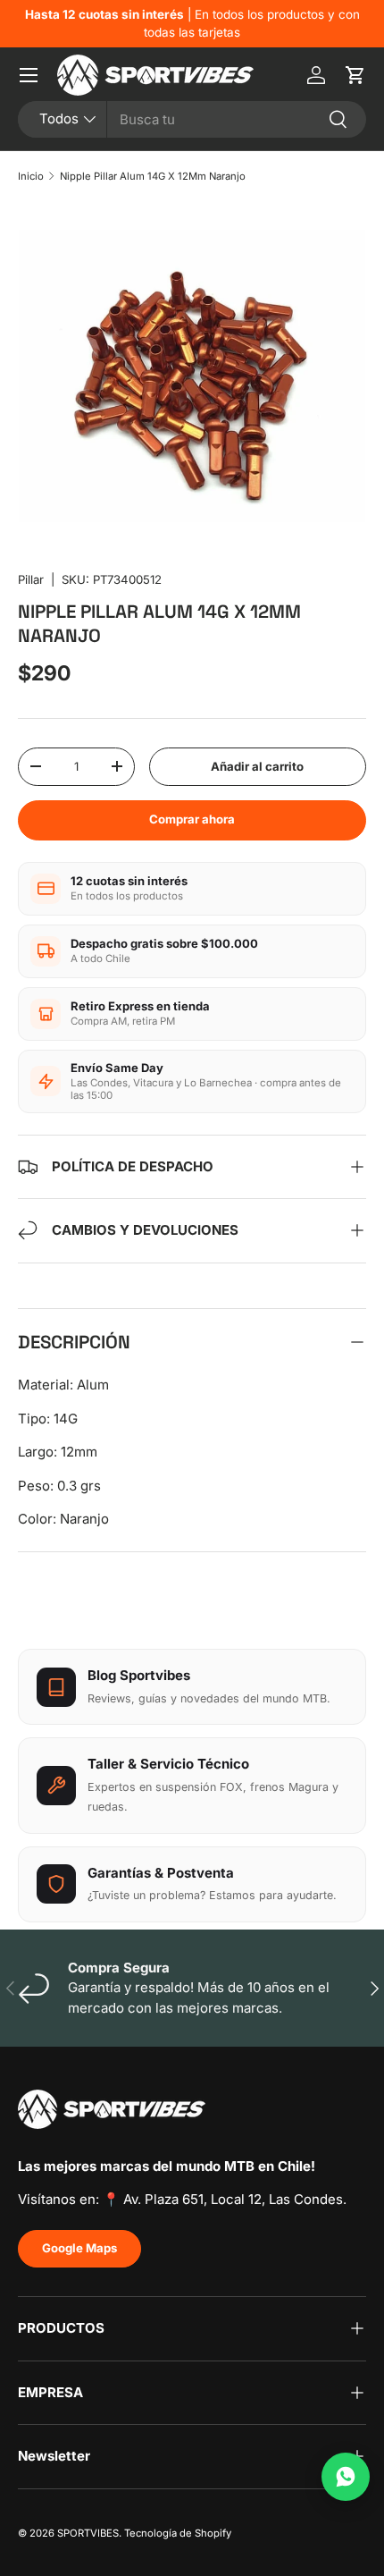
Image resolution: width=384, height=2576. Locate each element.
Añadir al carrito (257, 766)
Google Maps (79, 2248)
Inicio (31, 176)
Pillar (31, 579)
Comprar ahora (192, 819)
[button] (355, 75)
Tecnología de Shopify (178, 2533)
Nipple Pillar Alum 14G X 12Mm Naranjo (153, 176)
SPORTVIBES (88, 2533)
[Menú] (29, 75)
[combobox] (192, 119)
